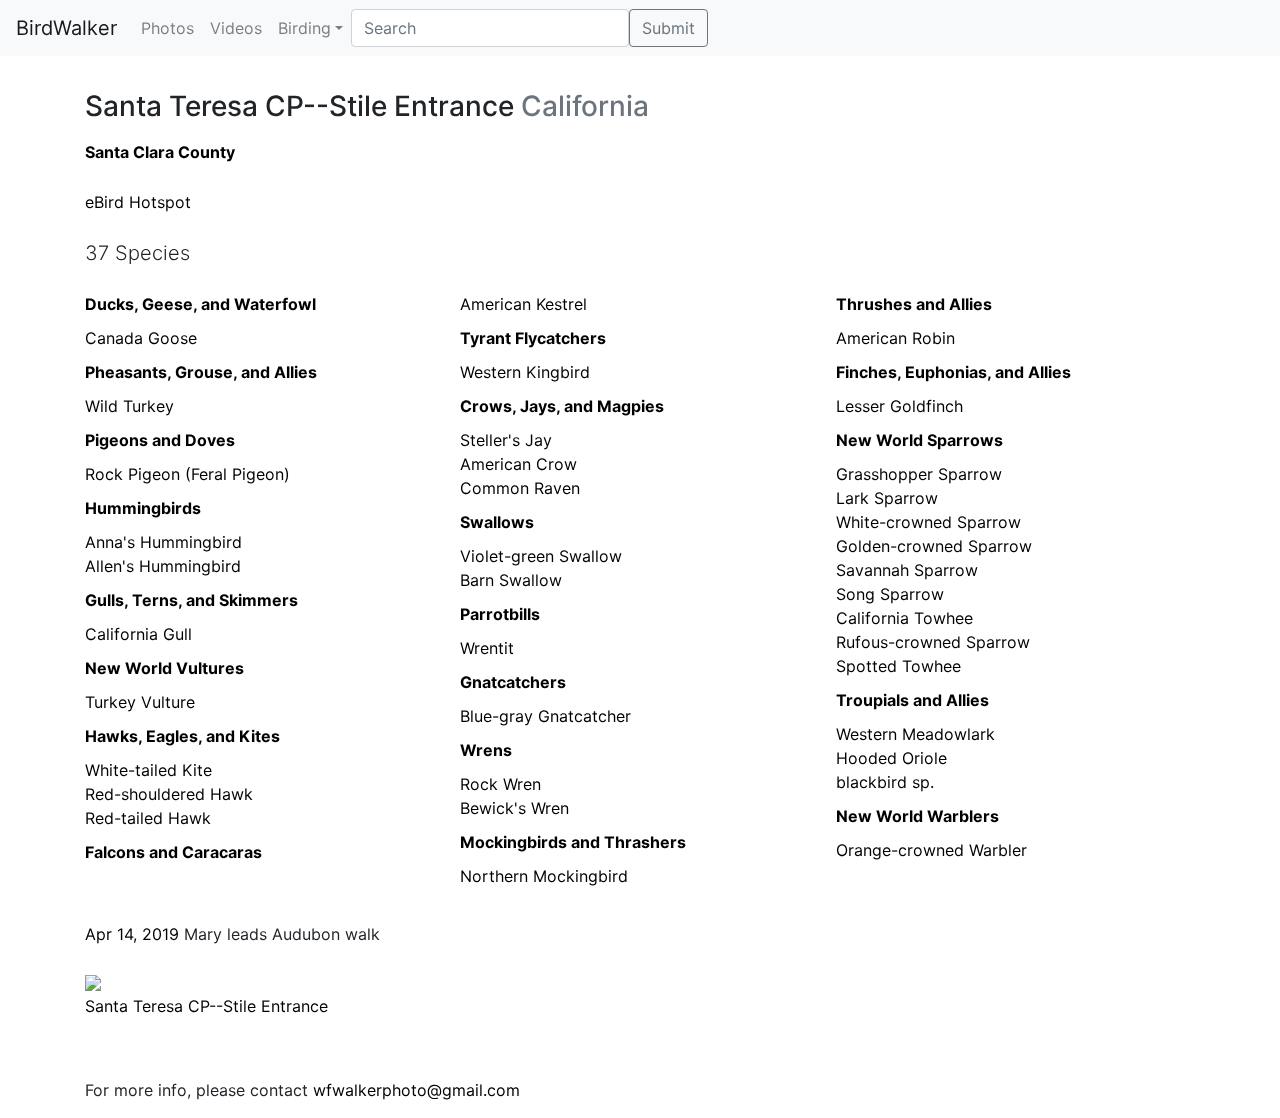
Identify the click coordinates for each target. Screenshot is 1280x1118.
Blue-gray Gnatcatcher (545, 716)
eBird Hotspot (138, 202)
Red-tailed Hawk (148, 818)
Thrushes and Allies (914, 304)
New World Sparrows (919, 440)
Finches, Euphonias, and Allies (953, 372)
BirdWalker (66, 28)
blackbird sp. (885, 782)
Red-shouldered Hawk (169, 794)
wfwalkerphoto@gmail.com (416, 1090)
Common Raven (520, 488)
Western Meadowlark (915, 734)
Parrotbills (500, 614)
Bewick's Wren (514, 808)
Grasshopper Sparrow (919, 474)
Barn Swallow (511, 580)
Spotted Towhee (898, 666)
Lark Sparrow (887, 498)
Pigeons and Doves (160, 440)
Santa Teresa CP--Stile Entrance (206, 1006)
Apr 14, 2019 (132, 934)
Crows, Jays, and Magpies (562, 406)
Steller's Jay (506, 440)
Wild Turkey (129, 406)
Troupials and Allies (912, 700)
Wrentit (487, 648)
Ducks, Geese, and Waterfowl (200, 304)
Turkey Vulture (140, 702)
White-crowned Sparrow (928, 522)
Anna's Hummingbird (163, 542)
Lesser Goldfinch (899, 406)
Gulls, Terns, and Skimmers (191, 600)
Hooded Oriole (891, 758)
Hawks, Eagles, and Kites (182, 736)
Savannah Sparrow (907, 570)
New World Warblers (917, 816)
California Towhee (904, 618)
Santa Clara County (160, 152)
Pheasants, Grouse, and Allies (201, 372)
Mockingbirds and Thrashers (573, 842)
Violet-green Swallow (541, 556)
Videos (236, 28)
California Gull (138, 634)
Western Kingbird (525, 372)
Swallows (497, 522)
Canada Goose (141, 338)
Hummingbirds (143, 508)
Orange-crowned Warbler (931, 850)
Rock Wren (500, 784)
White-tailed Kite (148, 770)
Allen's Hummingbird (163, 566)
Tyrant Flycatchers (533, 338)
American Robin (895, 338)
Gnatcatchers (513, 682)
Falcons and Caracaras (173, 852)
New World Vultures (164, 668)
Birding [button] (304, 28)
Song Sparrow (890, 594)
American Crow (518, 464)
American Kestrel (523, 304)
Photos (167, 28)
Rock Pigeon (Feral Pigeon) (187, 474)
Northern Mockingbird (544, 876)
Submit (668, 28)
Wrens (486, 750)
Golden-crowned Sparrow (934, 546)
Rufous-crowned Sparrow (933, 642)
